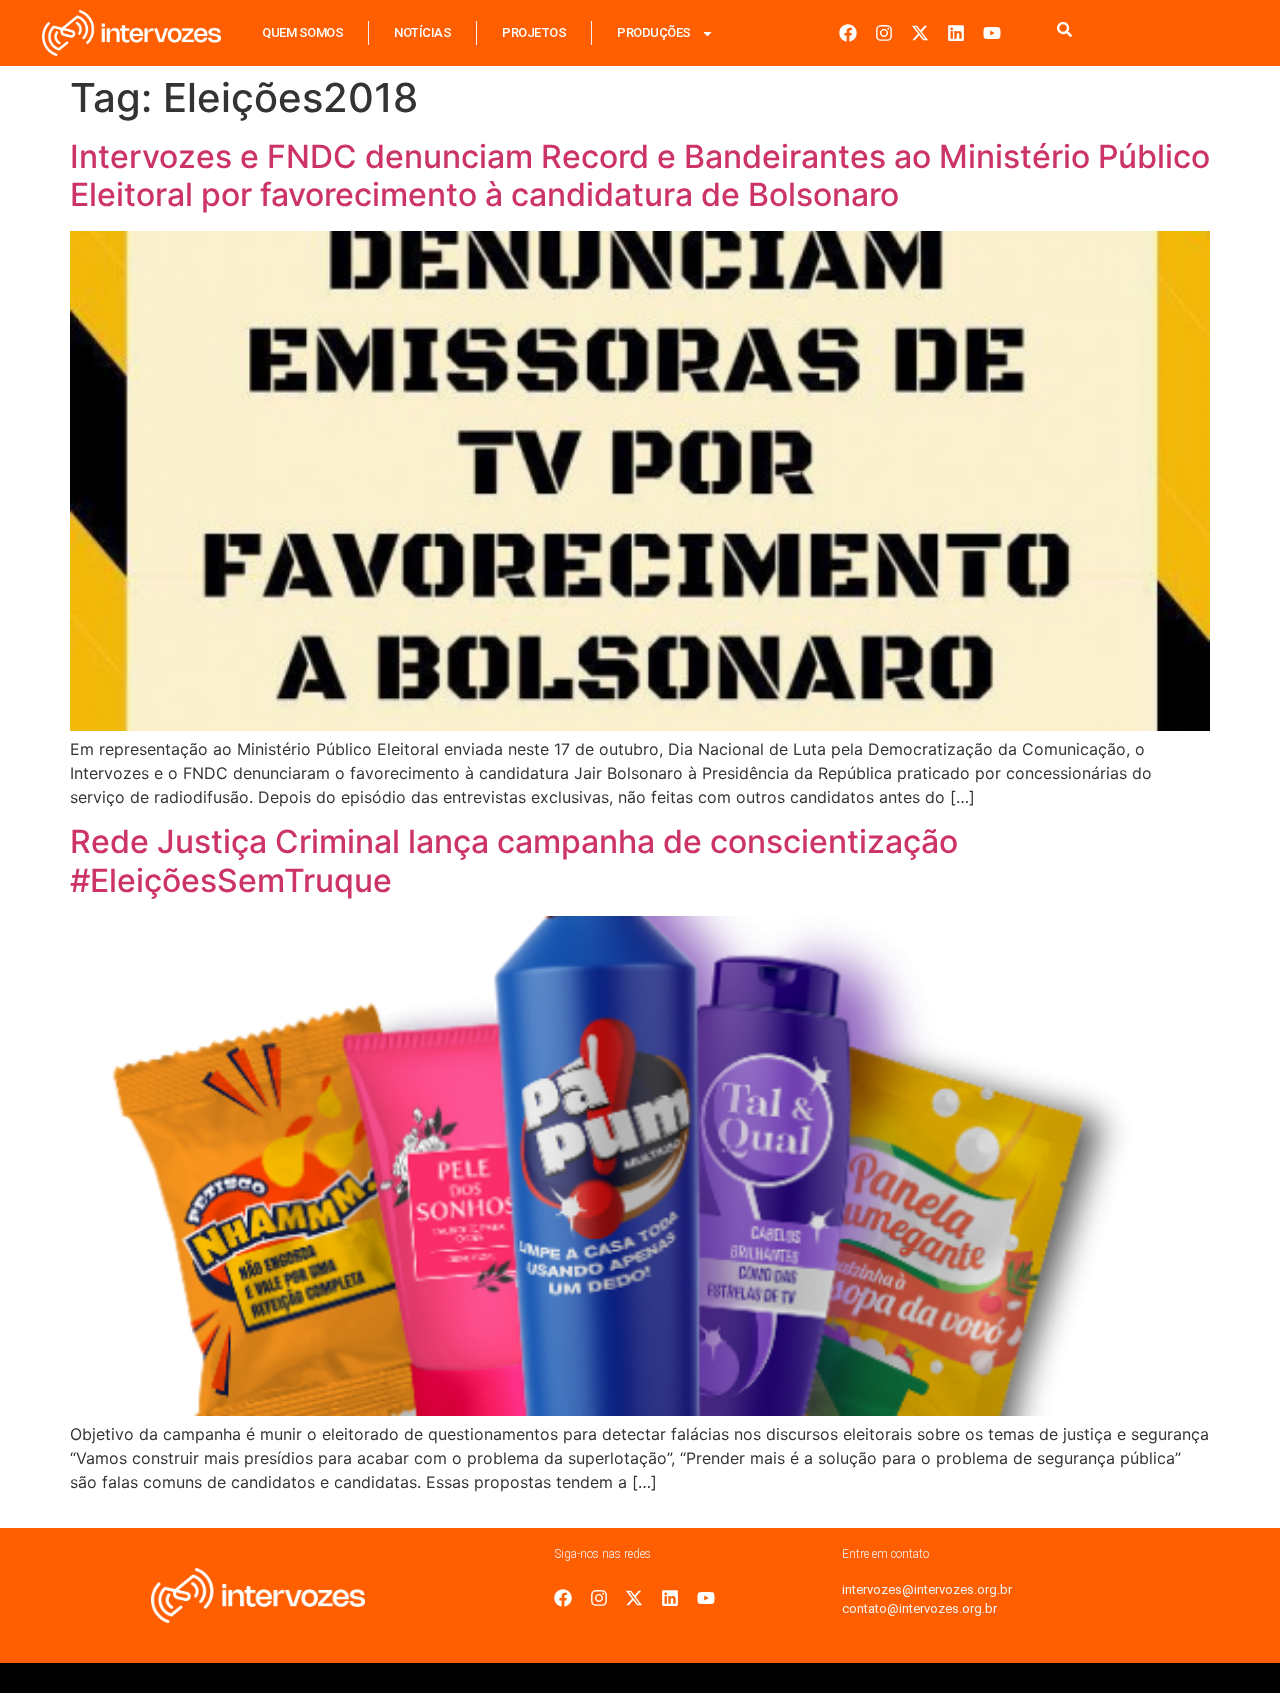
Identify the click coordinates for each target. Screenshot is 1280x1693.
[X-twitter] (920, 33)
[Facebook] (848, 33)
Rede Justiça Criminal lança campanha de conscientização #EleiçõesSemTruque (514, 860)
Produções (654, 32)
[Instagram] (884, 33)
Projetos (534, 32)
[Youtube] (992, 33)
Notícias (422, 32)
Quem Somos (302, 32)
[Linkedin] (956, 33)
